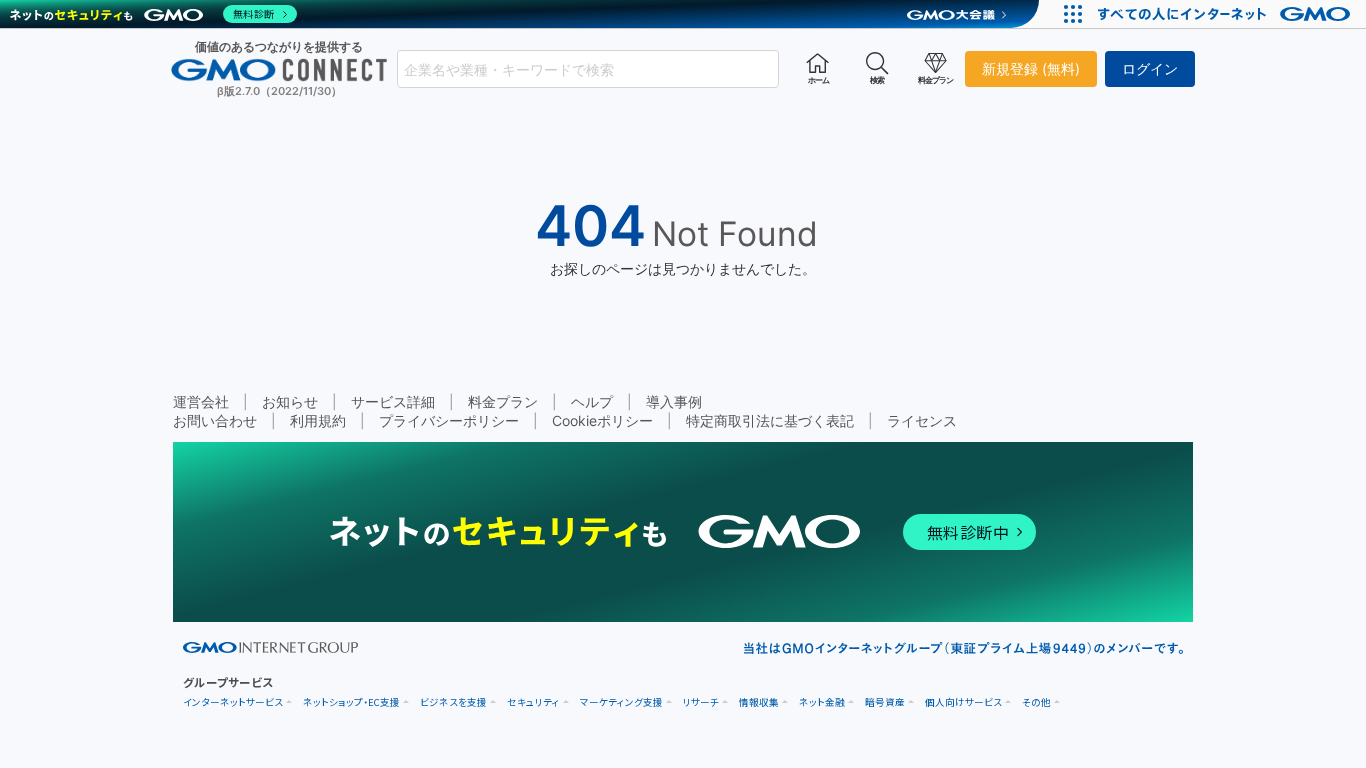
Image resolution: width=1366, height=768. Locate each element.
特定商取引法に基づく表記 (770, 420)
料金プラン (503, 401)
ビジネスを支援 (453, 702)
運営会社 (201, 401)
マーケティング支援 (621, 702)
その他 (1036, 702)
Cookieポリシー (602, 420)
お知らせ (290, 401)
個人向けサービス (963, 702)
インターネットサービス (233, 702)
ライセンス (922, 420)
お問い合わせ (215, 420)
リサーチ (701, 702)
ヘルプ (592, 401)
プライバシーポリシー (449, 420)
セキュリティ (533, 702)
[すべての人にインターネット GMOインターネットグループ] (1226, 14)
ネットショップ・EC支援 (351, 702)
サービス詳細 (393, 401)
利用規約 (318, 420)
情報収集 (759, 702)
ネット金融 (822, 702)
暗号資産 (885, 702)
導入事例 (674, 401)
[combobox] (588, 69)
